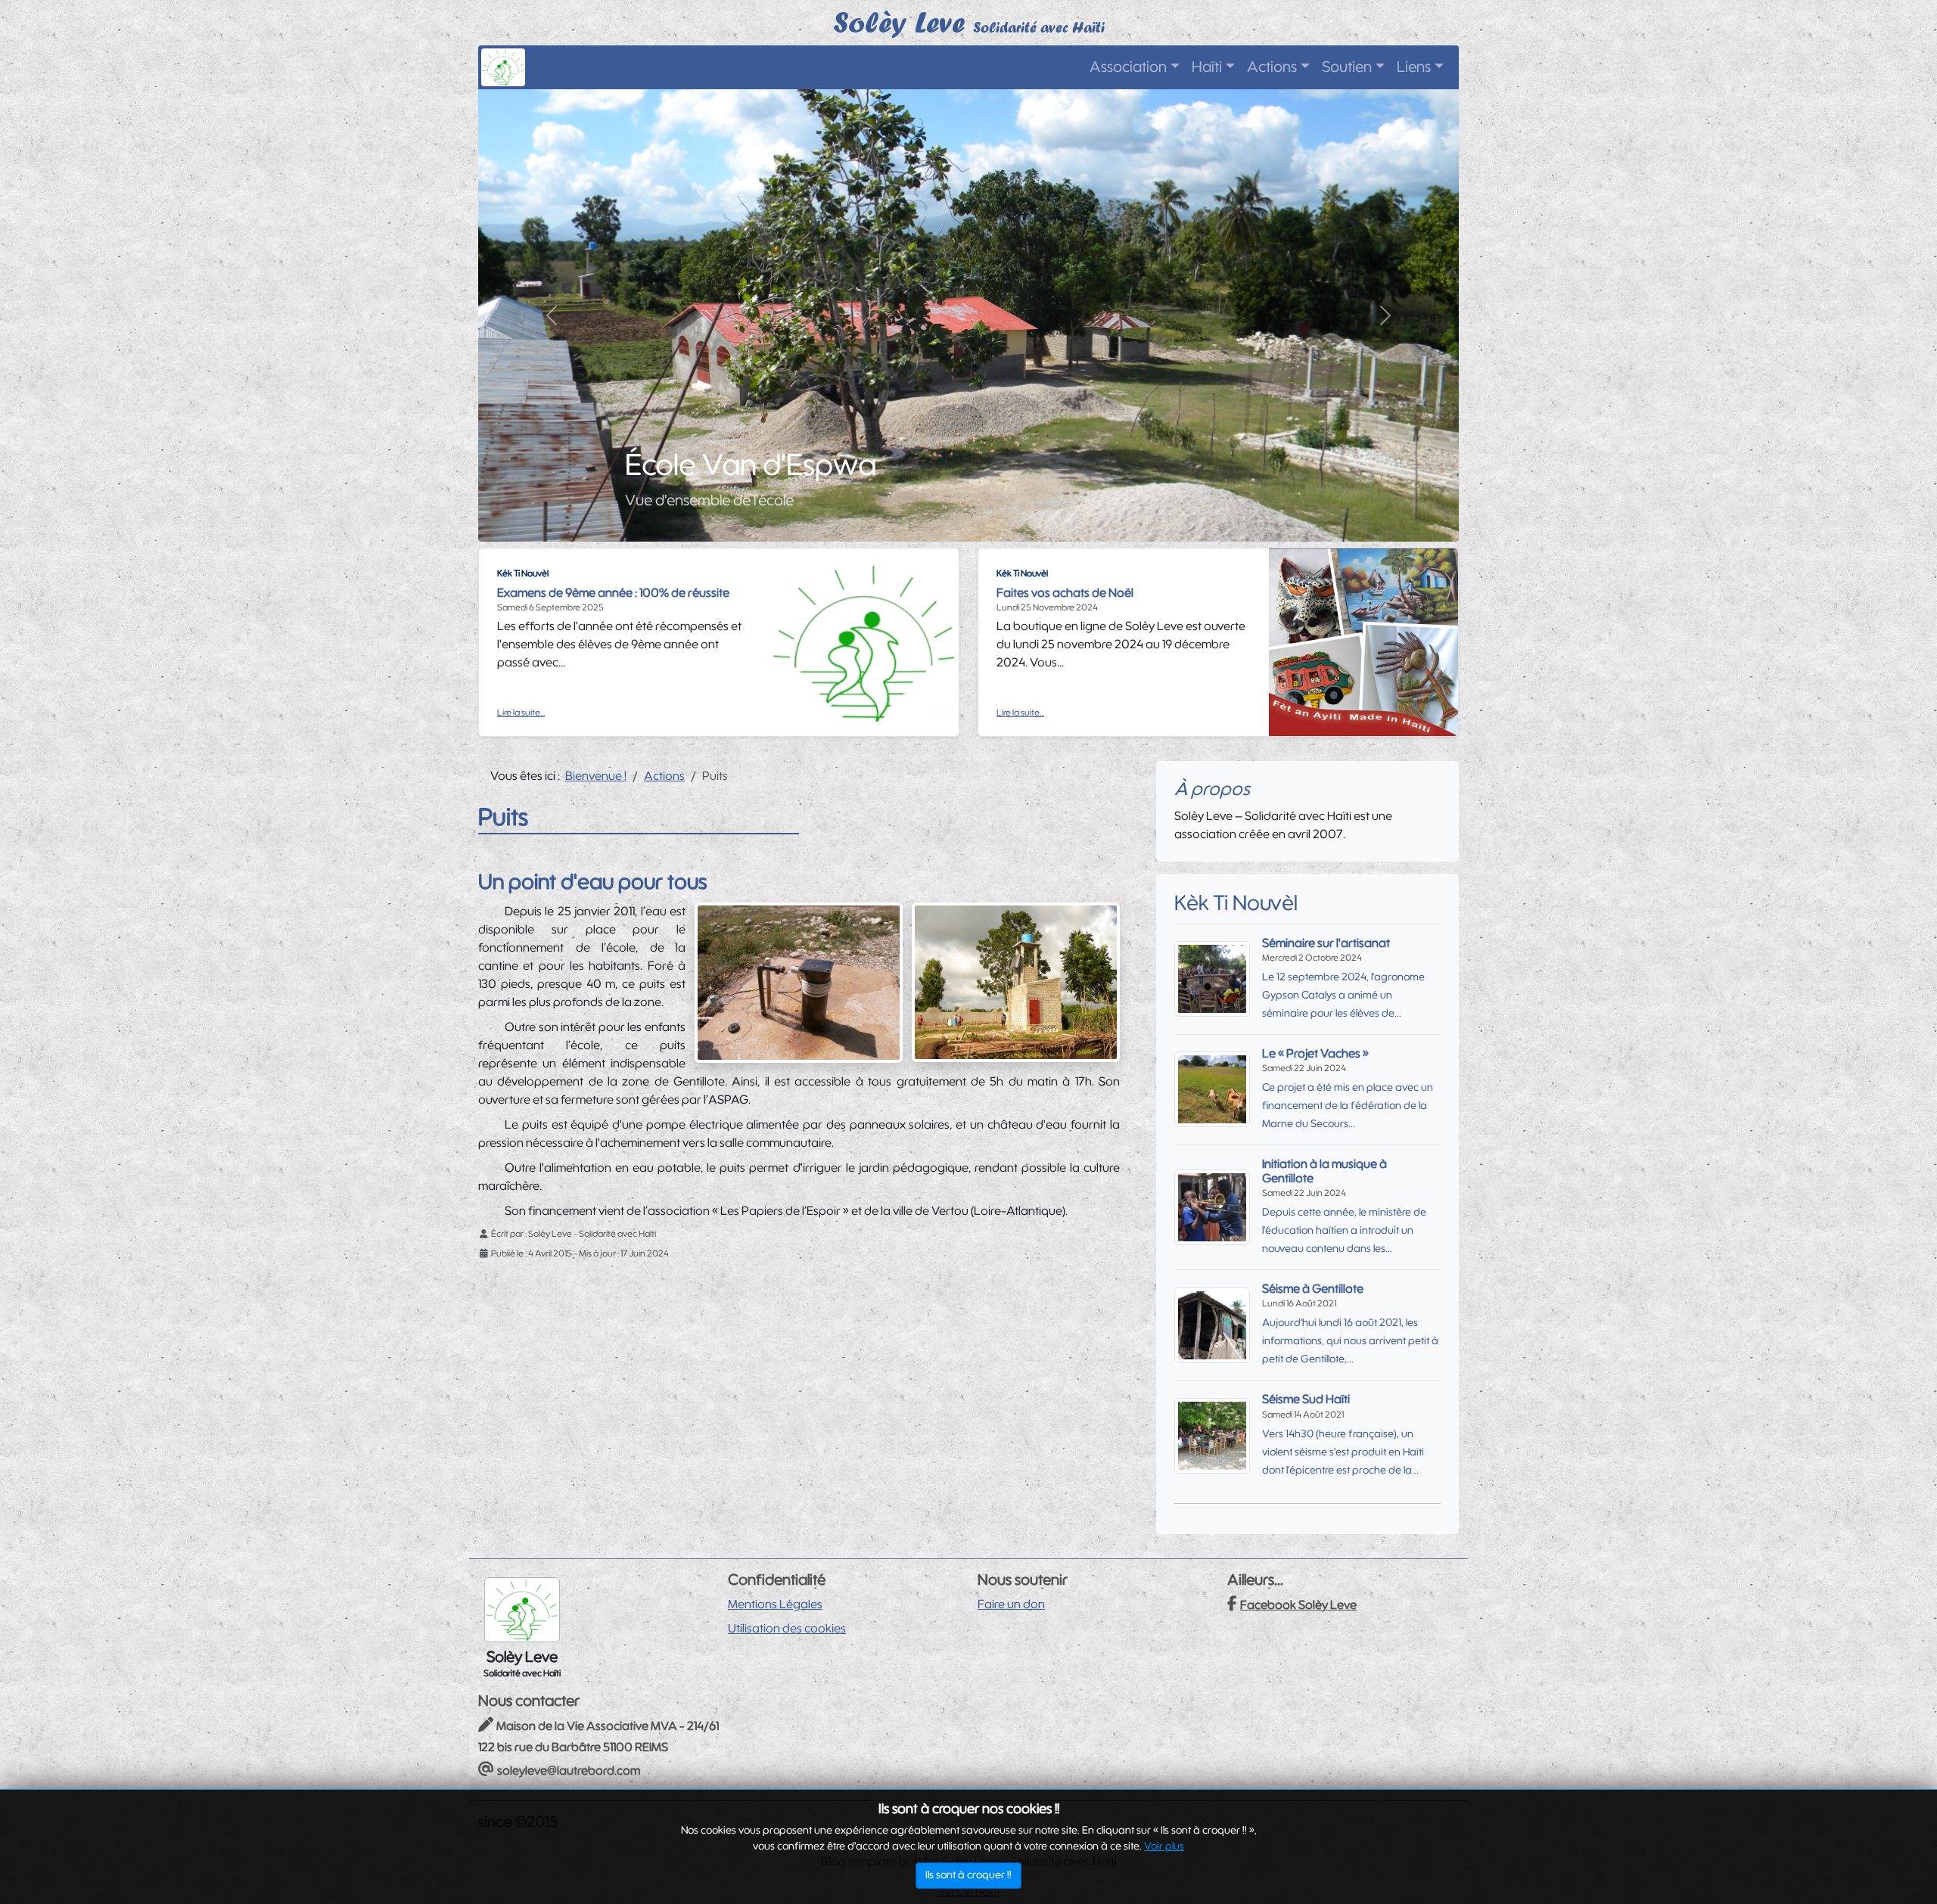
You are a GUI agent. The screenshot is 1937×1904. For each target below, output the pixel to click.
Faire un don (1011, 1604)
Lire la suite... (521, 713)
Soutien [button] (1347, 67)
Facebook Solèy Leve (1298, 1605)
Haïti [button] (1207, 67)
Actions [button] (1272, 67)
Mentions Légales (775, 1604)
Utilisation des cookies (787, 1629)
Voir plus (1164, 1847)
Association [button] (1128, 67)
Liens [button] (1414, 67)
